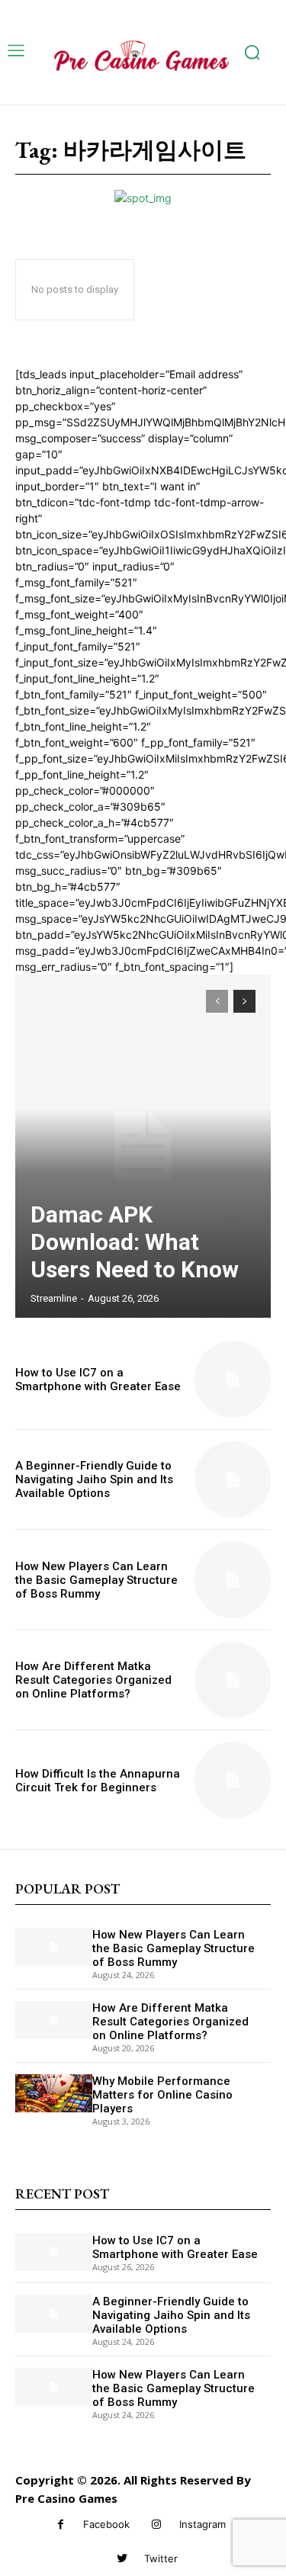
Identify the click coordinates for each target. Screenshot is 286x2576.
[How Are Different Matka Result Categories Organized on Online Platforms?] (233, 1680)
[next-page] (244, 1001)
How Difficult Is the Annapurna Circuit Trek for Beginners (98, 1781)
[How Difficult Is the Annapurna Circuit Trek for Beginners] (233, 1780)
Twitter (161, 2558)
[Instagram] (157, 2525)
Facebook (106, 2524)
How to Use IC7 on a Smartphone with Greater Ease (98, 1380)
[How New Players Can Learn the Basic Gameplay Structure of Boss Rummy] (233, 1580)
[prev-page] (217, 1001)
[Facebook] (61, 2525)
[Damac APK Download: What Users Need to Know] (143, 1146)
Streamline (54, 1298)
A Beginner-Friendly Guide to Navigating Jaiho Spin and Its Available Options (94, 1479)
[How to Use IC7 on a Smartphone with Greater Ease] (233, 1379)
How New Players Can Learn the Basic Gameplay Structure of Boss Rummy (96, 1580)
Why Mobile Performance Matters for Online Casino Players (162, 2095)
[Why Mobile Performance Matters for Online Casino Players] (54, 2093)
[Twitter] (122, 2559)
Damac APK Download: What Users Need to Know (135, 1242)
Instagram (202, 2524)
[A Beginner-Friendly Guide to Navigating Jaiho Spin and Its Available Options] (233, 1480)
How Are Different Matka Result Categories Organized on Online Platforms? (93, 1680)
